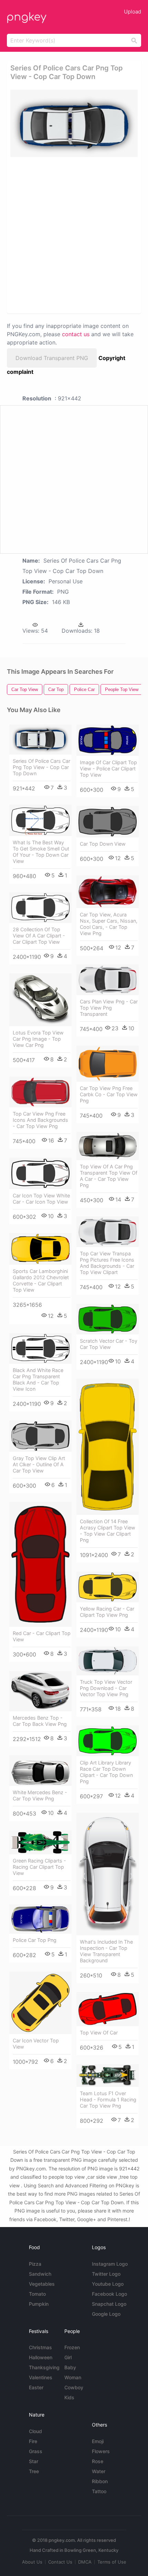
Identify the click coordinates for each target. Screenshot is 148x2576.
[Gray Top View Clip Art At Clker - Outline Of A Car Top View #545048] (40, 1436)
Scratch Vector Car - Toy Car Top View (109, 1344)
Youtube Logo (108, 2284)
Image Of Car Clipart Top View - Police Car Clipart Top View (108, 769)
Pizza (35, 2264)
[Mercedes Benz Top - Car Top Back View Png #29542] (40, 1691)
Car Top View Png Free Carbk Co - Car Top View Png (109, 1094)
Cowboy (74, 2387)
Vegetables (42, 2284)
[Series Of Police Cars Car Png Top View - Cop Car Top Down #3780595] (40, 739)
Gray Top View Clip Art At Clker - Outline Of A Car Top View (39, 1464)
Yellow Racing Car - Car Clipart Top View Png (107, 1612)
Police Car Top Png (35, 1940)
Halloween (41, 2357)
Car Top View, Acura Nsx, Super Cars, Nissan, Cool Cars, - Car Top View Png (109, 924)
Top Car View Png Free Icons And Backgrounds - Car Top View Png (40, 1120)
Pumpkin (39, 2304)
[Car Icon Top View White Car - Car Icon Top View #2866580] (40, 1173)
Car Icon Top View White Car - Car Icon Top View (41, 1199)
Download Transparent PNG (52, 358)
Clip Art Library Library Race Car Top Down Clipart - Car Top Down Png (106, 1772)
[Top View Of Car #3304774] (108, 2009)
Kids (69, 2397)
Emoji (98, 2441)
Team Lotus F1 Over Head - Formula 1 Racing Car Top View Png (108, 2099)
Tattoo (99, 2491)
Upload (133, 12)
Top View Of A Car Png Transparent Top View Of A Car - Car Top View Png (109, 1176)
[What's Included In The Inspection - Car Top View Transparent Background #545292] (108, 1874)
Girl (68, 2357)
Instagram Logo (110, 2264)
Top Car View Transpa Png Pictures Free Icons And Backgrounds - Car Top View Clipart (107, 1263)
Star (34, 2461)
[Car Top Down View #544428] (108, 822)
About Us (32, 2562)
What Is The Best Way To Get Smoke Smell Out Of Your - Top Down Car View (41, 852)
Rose (98, 2461)
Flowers (101, 2451)
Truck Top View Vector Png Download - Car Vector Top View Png (106, 1688)
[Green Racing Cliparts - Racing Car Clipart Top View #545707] (40, 1842)
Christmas (40, 2347)
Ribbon (100, 2481)
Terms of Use (112, 2562)
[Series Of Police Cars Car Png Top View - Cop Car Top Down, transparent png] (74, 123)
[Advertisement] (74, 235)
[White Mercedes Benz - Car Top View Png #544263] (40, 1771)
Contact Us (60, 2562)
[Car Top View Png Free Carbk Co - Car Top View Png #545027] (108, 1063)
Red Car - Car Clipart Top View (42, 1636)
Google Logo (106, 2314)
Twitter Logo (106, 2274)
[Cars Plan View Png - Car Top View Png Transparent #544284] (108, 980)
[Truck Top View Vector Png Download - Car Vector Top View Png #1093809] (108, 1661)
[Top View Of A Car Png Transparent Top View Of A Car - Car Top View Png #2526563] (108, 1146)
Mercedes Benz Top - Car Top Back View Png (40, 1721)
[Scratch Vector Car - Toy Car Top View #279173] (108, 1319)
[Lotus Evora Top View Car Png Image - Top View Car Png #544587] (40, 1000)
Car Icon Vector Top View (36, 2044)
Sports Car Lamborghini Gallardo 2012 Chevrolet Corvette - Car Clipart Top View (41, 1280)
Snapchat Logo (109, 2304)
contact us (76, 334)
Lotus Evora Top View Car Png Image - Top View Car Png (38, 1039)
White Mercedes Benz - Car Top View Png (40, 1795)
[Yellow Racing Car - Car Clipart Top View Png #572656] (108, 1587)
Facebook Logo (109, 2294)
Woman (73, 2377)
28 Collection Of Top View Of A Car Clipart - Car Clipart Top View (39, 936)
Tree (34, 2471)
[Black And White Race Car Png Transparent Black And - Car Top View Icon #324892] (40, 1348)
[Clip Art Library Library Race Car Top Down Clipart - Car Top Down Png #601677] (108, 1741)
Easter (36, 2387)
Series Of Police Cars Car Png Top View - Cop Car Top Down (41, 767)
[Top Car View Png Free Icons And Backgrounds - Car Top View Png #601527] (40, 1092)
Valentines (41, 2377)
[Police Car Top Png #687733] (40, 1919)
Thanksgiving (44, 2367)
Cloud (35, 2431)
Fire (33, 2441)
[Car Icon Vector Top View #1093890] (40, 2003)
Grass (36, 2451)
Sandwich (40, 2274)
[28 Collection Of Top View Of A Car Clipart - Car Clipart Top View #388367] (40, 908)
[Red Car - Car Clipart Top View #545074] (40, 1564)
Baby (70, 2367)
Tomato (37, 2294)
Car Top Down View (103, 844)
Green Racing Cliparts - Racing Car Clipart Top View (39, 1867)
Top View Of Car (99, 2033)
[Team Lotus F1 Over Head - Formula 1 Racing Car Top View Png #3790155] (108, 2075)
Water (99, 2471)
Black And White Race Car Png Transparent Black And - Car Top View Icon (38, 1379)
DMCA (85, 2562)
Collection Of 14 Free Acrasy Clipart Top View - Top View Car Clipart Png (108, 1531)
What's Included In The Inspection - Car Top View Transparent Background (106, 1951)
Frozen (72, 2347)
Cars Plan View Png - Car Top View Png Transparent (109, 1008)
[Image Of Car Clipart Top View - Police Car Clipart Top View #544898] (108, 740)
